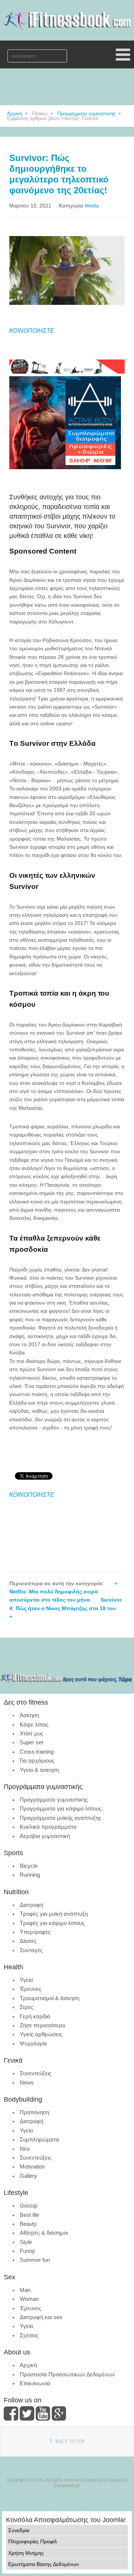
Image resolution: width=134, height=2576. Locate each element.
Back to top (70, 2441)
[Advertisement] (72, 481)
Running (30, 1875)
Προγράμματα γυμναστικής (86, 114)
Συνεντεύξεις (36, 2073)
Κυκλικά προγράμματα (48, 1827)
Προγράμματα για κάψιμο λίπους (61, 1808)
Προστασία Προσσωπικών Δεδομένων (67, 2374)
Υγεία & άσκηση (39, 1770)
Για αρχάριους (37, 1761)
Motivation (32, 2166)
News (27, 2082)
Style (26, 2242)
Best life (29, 2215)
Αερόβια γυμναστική (45, 1836)
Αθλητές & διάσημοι (44, 2233)
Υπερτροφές (35, 1932)
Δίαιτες (28, 1941)
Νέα (25, 2149)
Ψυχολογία (33, 2043)
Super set (31, 1742)
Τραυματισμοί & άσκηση (50, 1998)
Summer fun (35, 2260)
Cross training (37, 1752)
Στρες (27, 2007)
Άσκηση (29, 1715)
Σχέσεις (29, 2335)
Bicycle (29, 1866)
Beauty (28, 2224)
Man (25, 2290)
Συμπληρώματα (39, 2139)
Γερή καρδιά (35, 2016)
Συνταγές (31, 1950)
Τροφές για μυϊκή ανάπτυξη (54, 1914)
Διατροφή (31, 1905)
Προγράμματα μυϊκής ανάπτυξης (60, 1818)
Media (92, 206)
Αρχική (15, 114)
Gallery (28, 2176)
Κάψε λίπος (34, 1724)
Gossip (28, 2206)
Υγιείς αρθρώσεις (41, 2034)
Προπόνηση (34, 2112)
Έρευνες (31, 1989)
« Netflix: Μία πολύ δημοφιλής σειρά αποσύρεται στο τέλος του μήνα (63, 1592)
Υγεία (26, 1980)
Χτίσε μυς (31, 1733)
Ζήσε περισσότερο (42, 2025)
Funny (27, 2251)
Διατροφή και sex (41, 2317)
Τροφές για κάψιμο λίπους (52, 1923)
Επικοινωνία (35, 2383)
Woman (29, 2299)
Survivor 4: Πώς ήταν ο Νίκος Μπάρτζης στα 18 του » (66, 1608)
